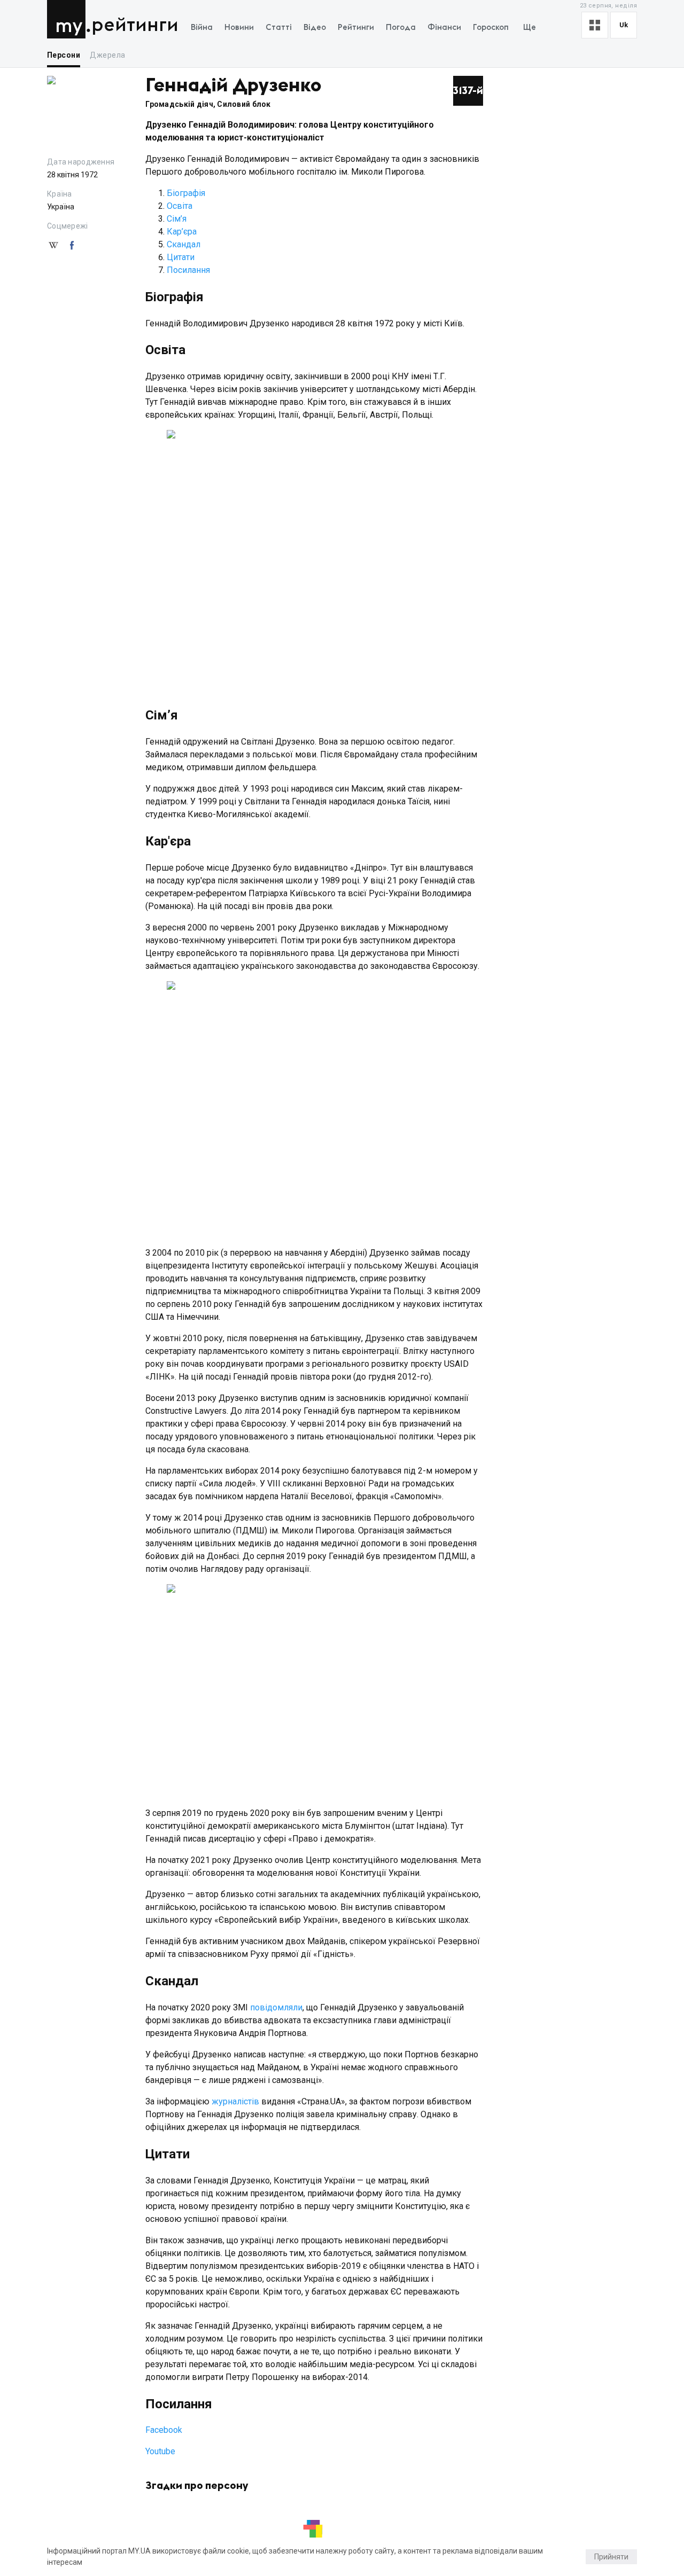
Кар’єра (182, 232)
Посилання (188, 270)
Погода (401, 28)
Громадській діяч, (181, 104)
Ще (530, 28)
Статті (279, 28)
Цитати (182, 257)
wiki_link (53, 246)
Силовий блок (244, 104)
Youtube (160, 2451)
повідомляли (276, 2007)
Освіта (180, 206)
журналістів (235, 2101)
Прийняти (611, 2557)
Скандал (184, 244)
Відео (315, 28)
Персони (64, 55)
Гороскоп (491, 28)
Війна (202, 28)
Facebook (164, 2430)
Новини (239, 28)
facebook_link (72, 246)
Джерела (107, 55)
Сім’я (177, 219)
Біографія (186, 193)
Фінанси (444, 28)
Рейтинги (135, 25)
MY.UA (69, 19)
